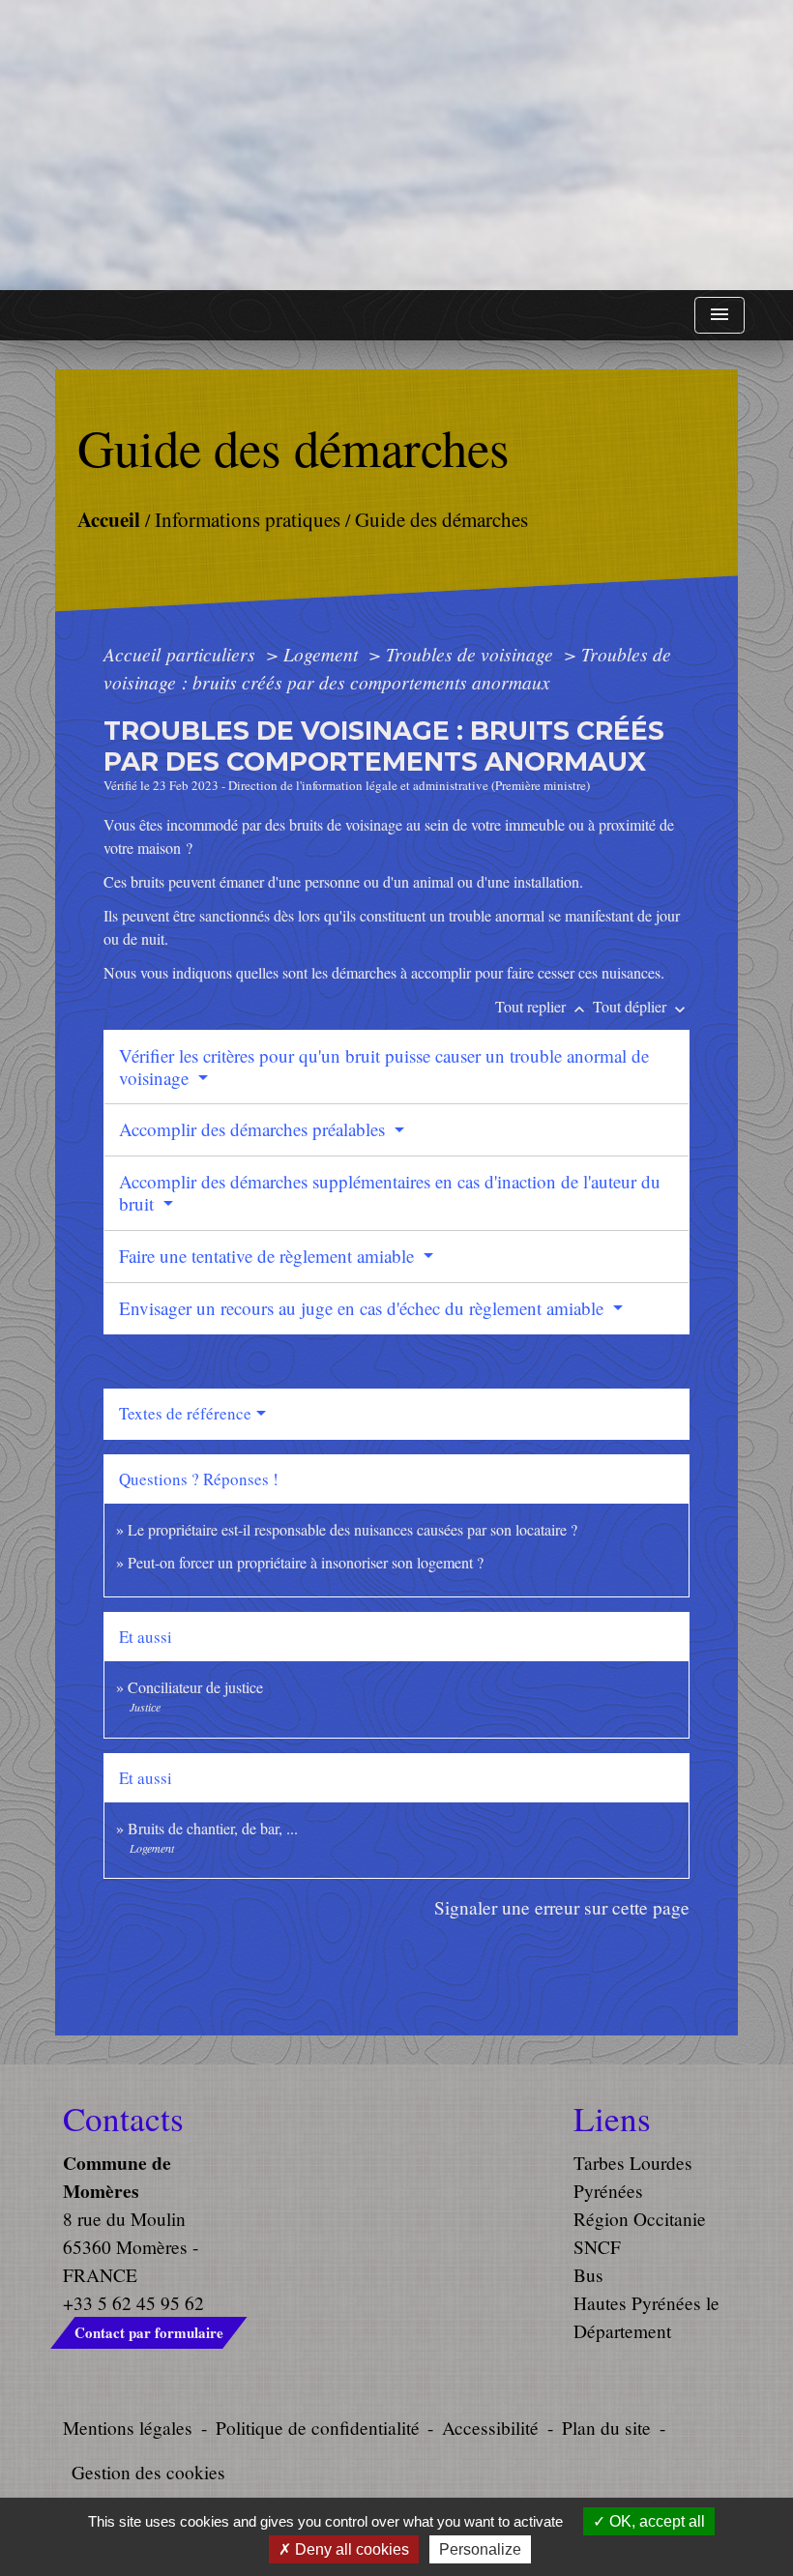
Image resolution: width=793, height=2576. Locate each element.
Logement (323, 654)
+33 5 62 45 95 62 (133, 2303)
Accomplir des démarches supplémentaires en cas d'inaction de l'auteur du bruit (390, 1192)
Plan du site (606, 2428)
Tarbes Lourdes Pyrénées (633, 2177)
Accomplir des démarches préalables (254, 1129)
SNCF (597, 2247)
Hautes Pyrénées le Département (646, 2317)
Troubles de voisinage (472, 654)
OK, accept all (655, 2521)
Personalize (480, 2549)
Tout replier (542, 1006)
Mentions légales (128, 2428)
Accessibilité (490, 2428)
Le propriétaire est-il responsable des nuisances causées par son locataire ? (352, 1529)
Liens (612, 2119)
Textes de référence (185, 1413)
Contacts (123, 2119)
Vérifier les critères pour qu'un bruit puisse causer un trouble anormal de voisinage (384, 1067)
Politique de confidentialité (318, 2428)
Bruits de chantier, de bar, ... (213, 1828)
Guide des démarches (441, 518)
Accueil (109, 518)
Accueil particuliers (182, 654)
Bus (588, 2275)
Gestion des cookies (148, 2472)
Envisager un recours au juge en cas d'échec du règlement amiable (364, 1308)
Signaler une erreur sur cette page (562, 1907)
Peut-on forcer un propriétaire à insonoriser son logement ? (306, 1562)
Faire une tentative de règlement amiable (269, 1256)
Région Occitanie (640, 2219)
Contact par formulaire (149, 2332)
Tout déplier (641, 1006)
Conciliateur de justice (195, 1687)
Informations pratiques (248, 518)
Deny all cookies (350, 2549)
